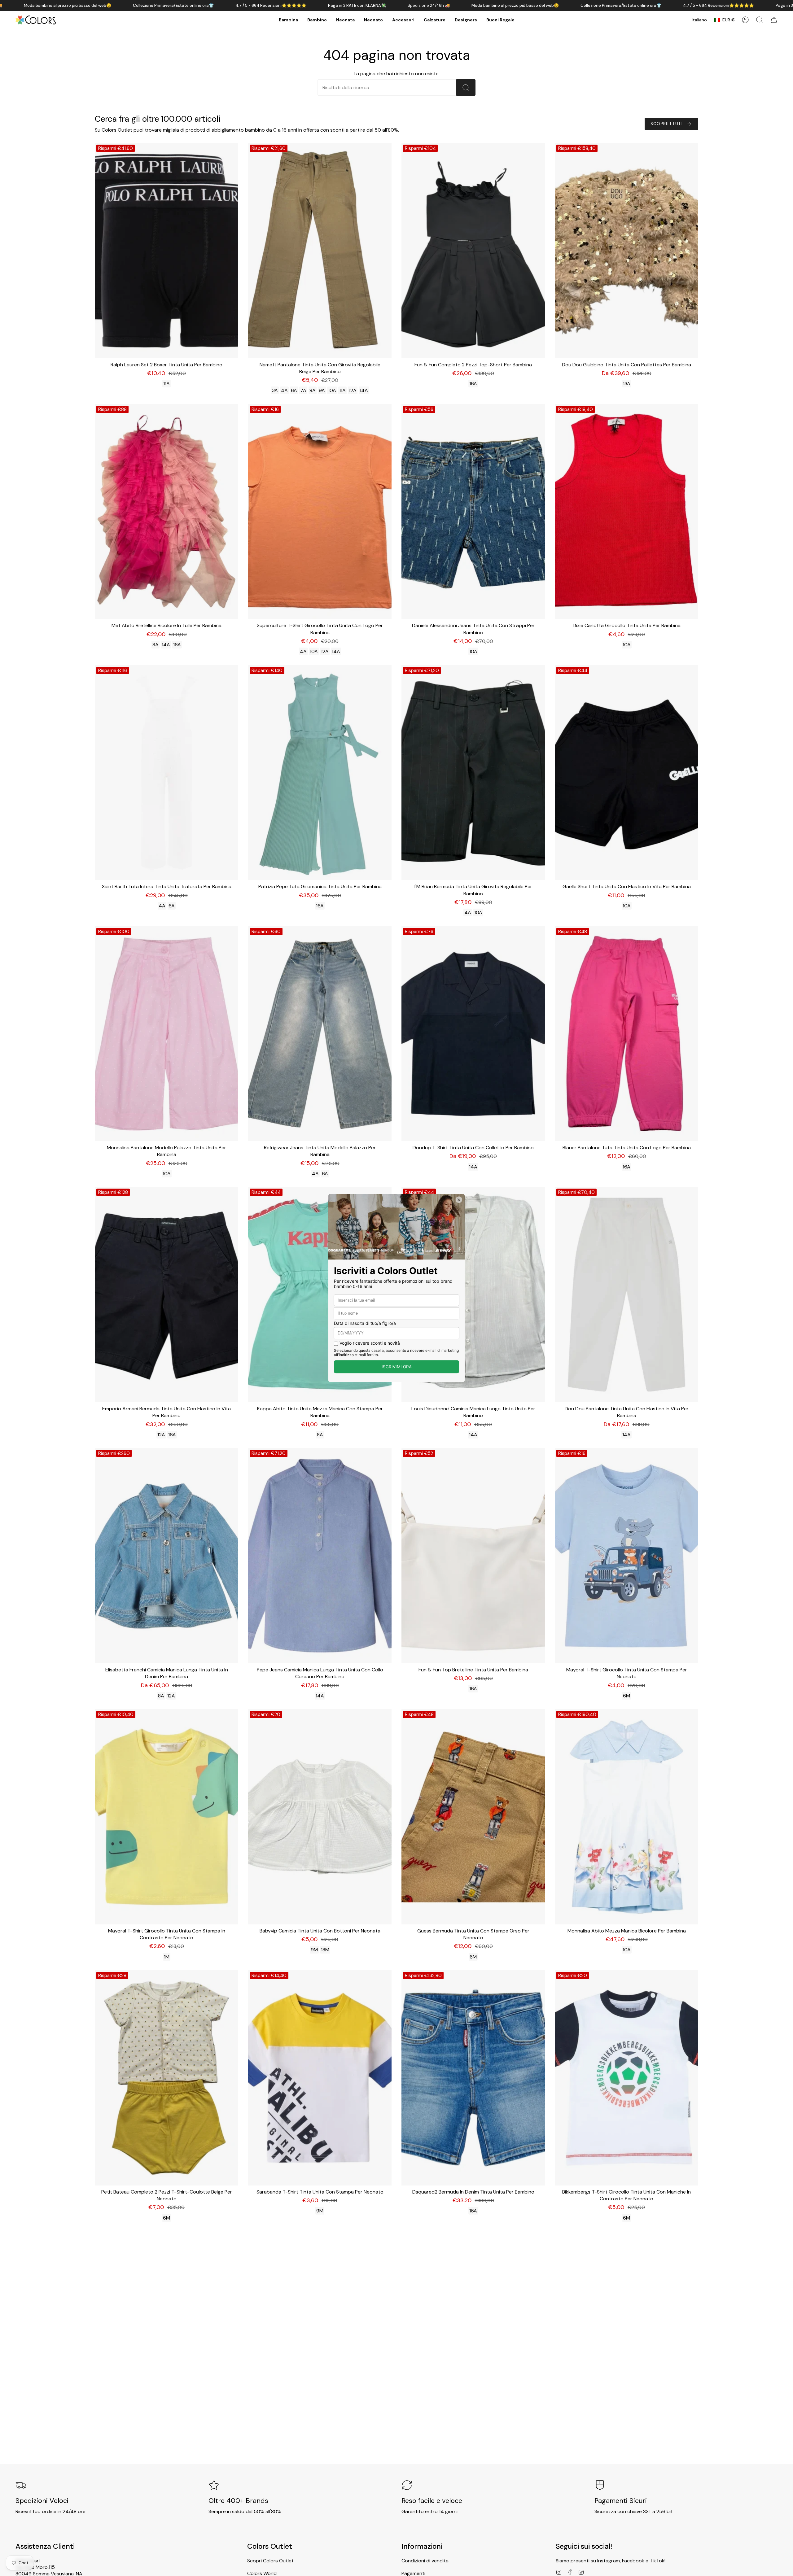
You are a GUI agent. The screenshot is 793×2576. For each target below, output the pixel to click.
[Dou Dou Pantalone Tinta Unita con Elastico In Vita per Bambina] (627, 1295)
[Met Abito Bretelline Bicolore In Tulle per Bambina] (166, 512)
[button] (288, 20)
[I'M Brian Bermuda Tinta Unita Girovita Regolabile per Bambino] (473, 773)
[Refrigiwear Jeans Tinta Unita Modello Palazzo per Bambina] (320, 1034)
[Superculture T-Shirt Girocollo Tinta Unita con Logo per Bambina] (320, 512)
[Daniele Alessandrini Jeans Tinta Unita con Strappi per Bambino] (473, 512)
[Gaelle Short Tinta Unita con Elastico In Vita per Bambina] (627, 773)
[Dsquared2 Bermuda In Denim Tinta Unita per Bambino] (473, 2078)
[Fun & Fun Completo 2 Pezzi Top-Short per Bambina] (473, 251)
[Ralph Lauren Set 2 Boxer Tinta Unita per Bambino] (166, 251)
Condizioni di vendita (425, 2561)
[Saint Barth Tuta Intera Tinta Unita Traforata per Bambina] (166, 773)
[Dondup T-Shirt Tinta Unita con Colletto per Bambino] (473, 1034)
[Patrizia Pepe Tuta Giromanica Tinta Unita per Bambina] (320, 773)
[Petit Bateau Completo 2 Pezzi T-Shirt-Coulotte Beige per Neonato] (166, 2078)
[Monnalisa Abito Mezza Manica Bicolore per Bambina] (627, 1817)
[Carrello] (774, 20)
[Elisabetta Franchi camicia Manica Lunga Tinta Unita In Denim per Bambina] (166, 1556)
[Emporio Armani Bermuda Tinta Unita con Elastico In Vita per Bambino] (166, 1295)
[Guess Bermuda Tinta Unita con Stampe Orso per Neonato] (473, 1817)
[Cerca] (466, 87)
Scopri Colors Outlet (270, 2561)
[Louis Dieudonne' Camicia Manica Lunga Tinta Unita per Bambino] (473, 1295)
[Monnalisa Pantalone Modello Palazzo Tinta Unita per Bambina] (166, 1034)
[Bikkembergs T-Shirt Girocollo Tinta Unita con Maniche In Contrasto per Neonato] (627, 2078)
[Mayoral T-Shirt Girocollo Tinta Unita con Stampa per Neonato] (627, 1556)
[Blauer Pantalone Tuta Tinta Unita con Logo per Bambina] (627, 1034)
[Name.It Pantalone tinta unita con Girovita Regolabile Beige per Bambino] (320, 251)
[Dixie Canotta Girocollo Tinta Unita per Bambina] (627, 512)
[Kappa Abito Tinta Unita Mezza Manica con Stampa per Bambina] (320, 1295)
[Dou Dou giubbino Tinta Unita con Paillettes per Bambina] (627, 251)
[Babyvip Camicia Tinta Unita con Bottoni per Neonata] (320, 1817)
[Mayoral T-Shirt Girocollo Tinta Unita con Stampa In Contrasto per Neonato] (166, 1817)
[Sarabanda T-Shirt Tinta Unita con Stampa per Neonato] (320, 2078)
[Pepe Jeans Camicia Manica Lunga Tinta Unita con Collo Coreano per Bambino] (320, 1556)
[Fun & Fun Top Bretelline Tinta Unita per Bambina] (473, 1556)
